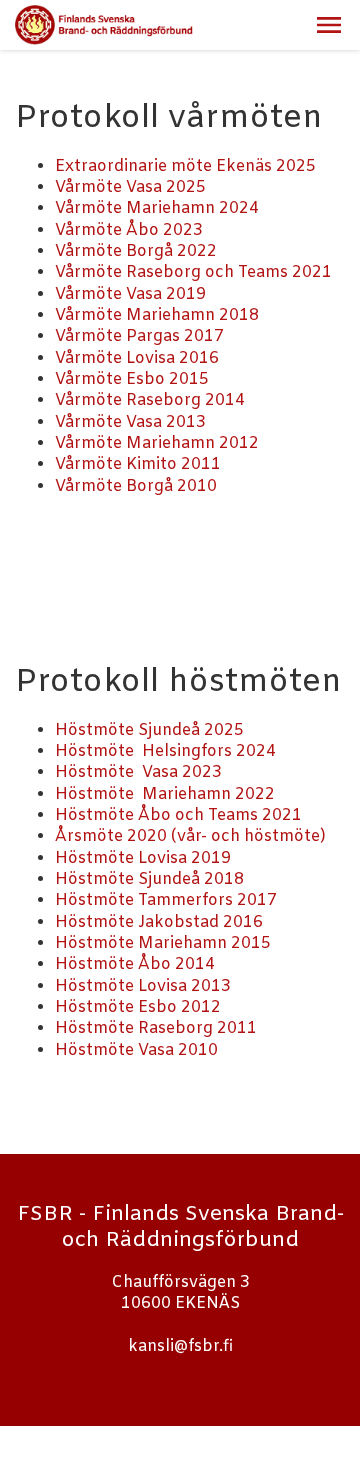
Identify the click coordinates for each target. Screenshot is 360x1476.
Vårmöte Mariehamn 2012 (157, 443)
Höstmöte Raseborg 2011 (156, 1028)
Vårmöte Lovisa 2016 (137, 358)
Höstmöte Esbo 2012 (138, 1007)
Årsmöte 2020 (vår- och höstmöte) (190, 836)
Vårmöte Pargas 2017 (139, 336)
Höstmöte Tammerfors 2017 (166, 900)
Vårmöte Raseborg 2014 (150, 400)
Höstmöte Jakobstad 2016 (159, 922)
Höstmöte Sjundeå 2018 (149, 879)
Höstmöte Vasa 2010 (136, 1050)
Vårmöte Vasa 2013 (130, 422)
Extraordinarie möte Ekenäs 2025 (185, 166)
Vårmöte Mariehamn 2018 (157, 315)
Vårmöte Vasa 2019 (130, 294)
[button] (329, 25)
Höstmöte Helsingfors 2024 (165, 751)
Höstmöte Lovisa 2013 (143, 986)
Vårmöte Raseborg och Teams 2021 (193, 272)
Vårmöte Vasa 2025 (130, 187)
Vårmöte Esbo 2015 (132, 379)
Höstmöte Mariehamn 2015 (163, 943)
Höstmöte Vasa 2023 (138, 772)
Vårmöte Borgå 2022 (136, 251)
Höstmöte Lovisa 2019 (143, 858)
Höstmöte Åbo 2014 (135, 964)
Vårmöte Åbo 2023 (129, 230)
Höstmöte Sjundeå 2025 (149, 730)
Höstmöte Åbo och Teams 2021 (178, 815)
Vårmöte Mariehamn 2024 (157, 208)
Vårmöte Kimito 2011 (138, 464)
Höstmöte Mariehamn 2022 (165, 794)
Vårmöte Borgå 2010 (136, 486)
